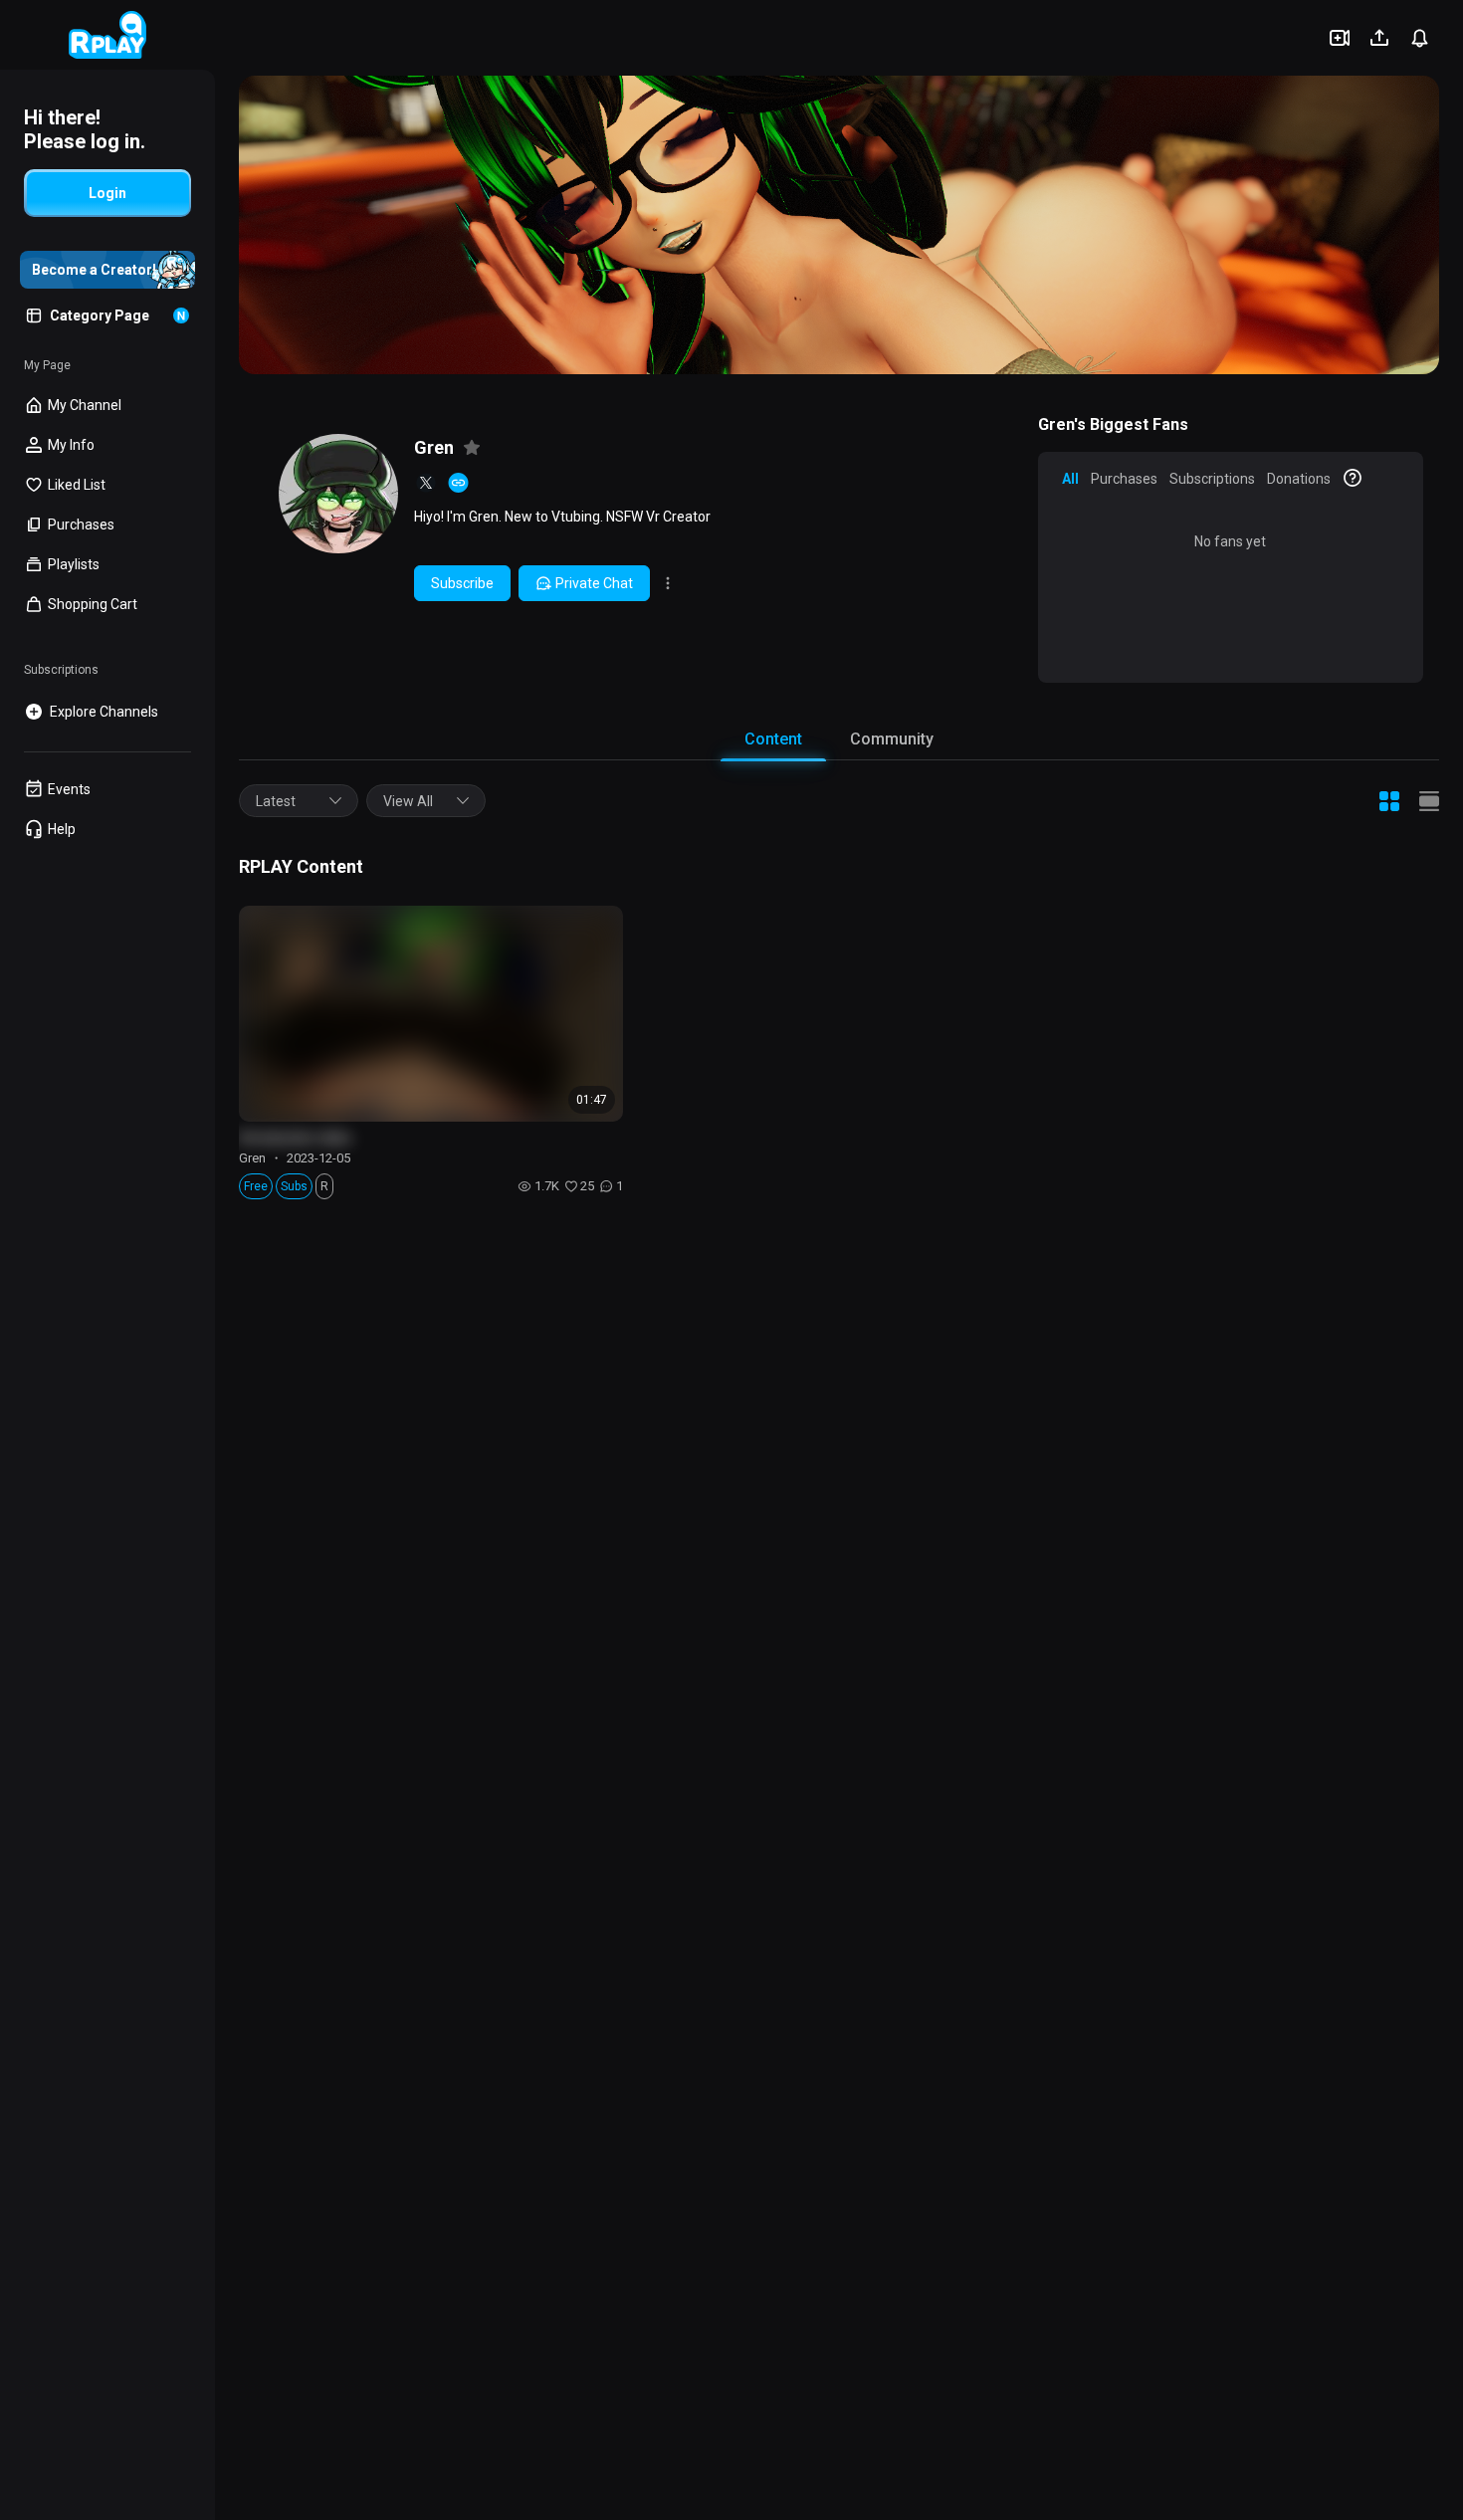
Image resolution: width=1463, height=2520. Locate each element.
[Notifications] (1419, 38)
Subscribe (462, 583)
